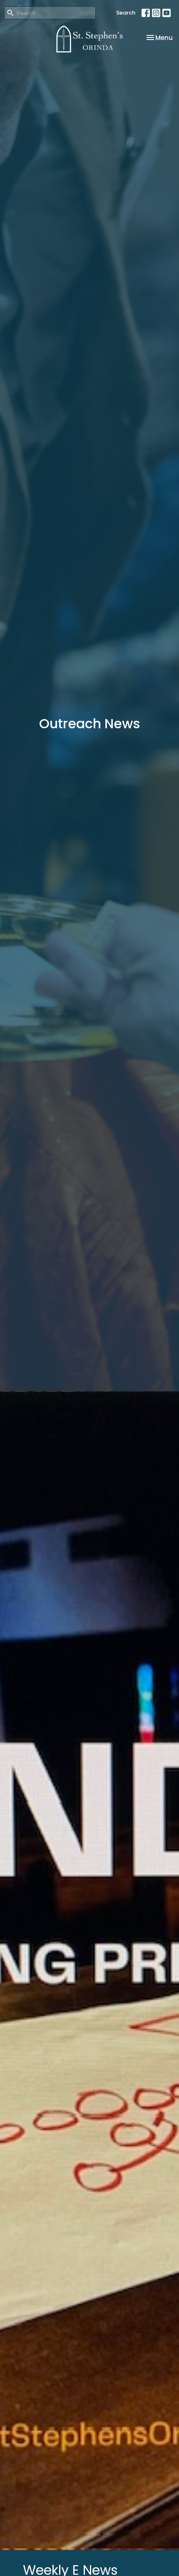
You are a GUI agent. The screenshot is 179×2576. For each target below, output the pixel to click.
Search (126, 13)
